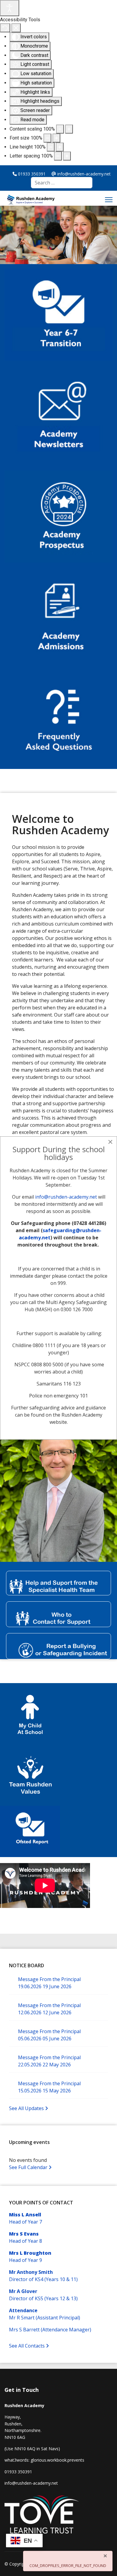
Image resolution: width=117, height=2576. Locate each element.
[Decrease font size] (47, 138)
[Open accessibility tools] (10, 8)
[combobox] (62, 183)
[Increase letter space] (67, 156)
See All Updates (27, 2108)
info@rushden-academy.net (66, 1197)
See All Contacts (27, 2346)
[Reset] (5, 28)
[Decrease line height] (51, 147)
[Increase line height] (60, 147)
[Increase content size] (69, 129)
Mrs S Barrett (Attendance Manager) (50, 2330)
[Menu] (109, 200)
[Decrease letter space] (58, 156)
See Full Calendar (29, 2167)
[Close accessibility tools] (16, 28)
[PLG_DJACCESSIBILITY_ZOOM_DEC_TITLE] (60, 129)
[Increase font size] (56, 138)
